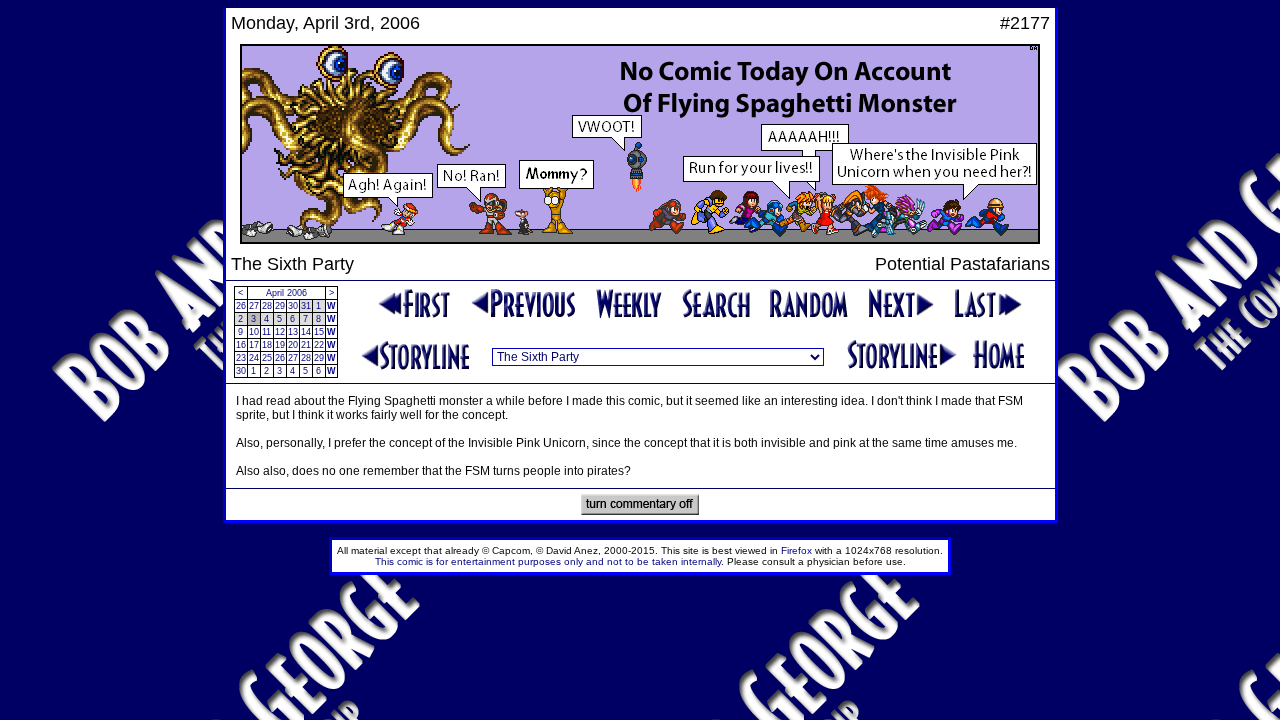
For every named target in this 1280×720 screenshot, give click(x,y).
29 (280, 306)
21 (306, 345)
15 (319, 332)
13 (293, 332)
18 (267, 345)
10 (254, 332)
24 (254, 358)
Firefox (796, 550)
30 (293, 306)
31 (306, 306)
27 (254, 306)
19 (280, 345)
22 (319, 345)
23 (241, 358)
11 (266, 332)
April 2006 (286, 293)
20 (293, 345)
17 (254, 345)
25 (267, 358)
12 (280, 332)
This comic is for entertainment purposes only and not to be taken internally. (549, 561)
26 (241, 306)
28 (267, 306)
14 (306, 332)
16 (241, 345)
